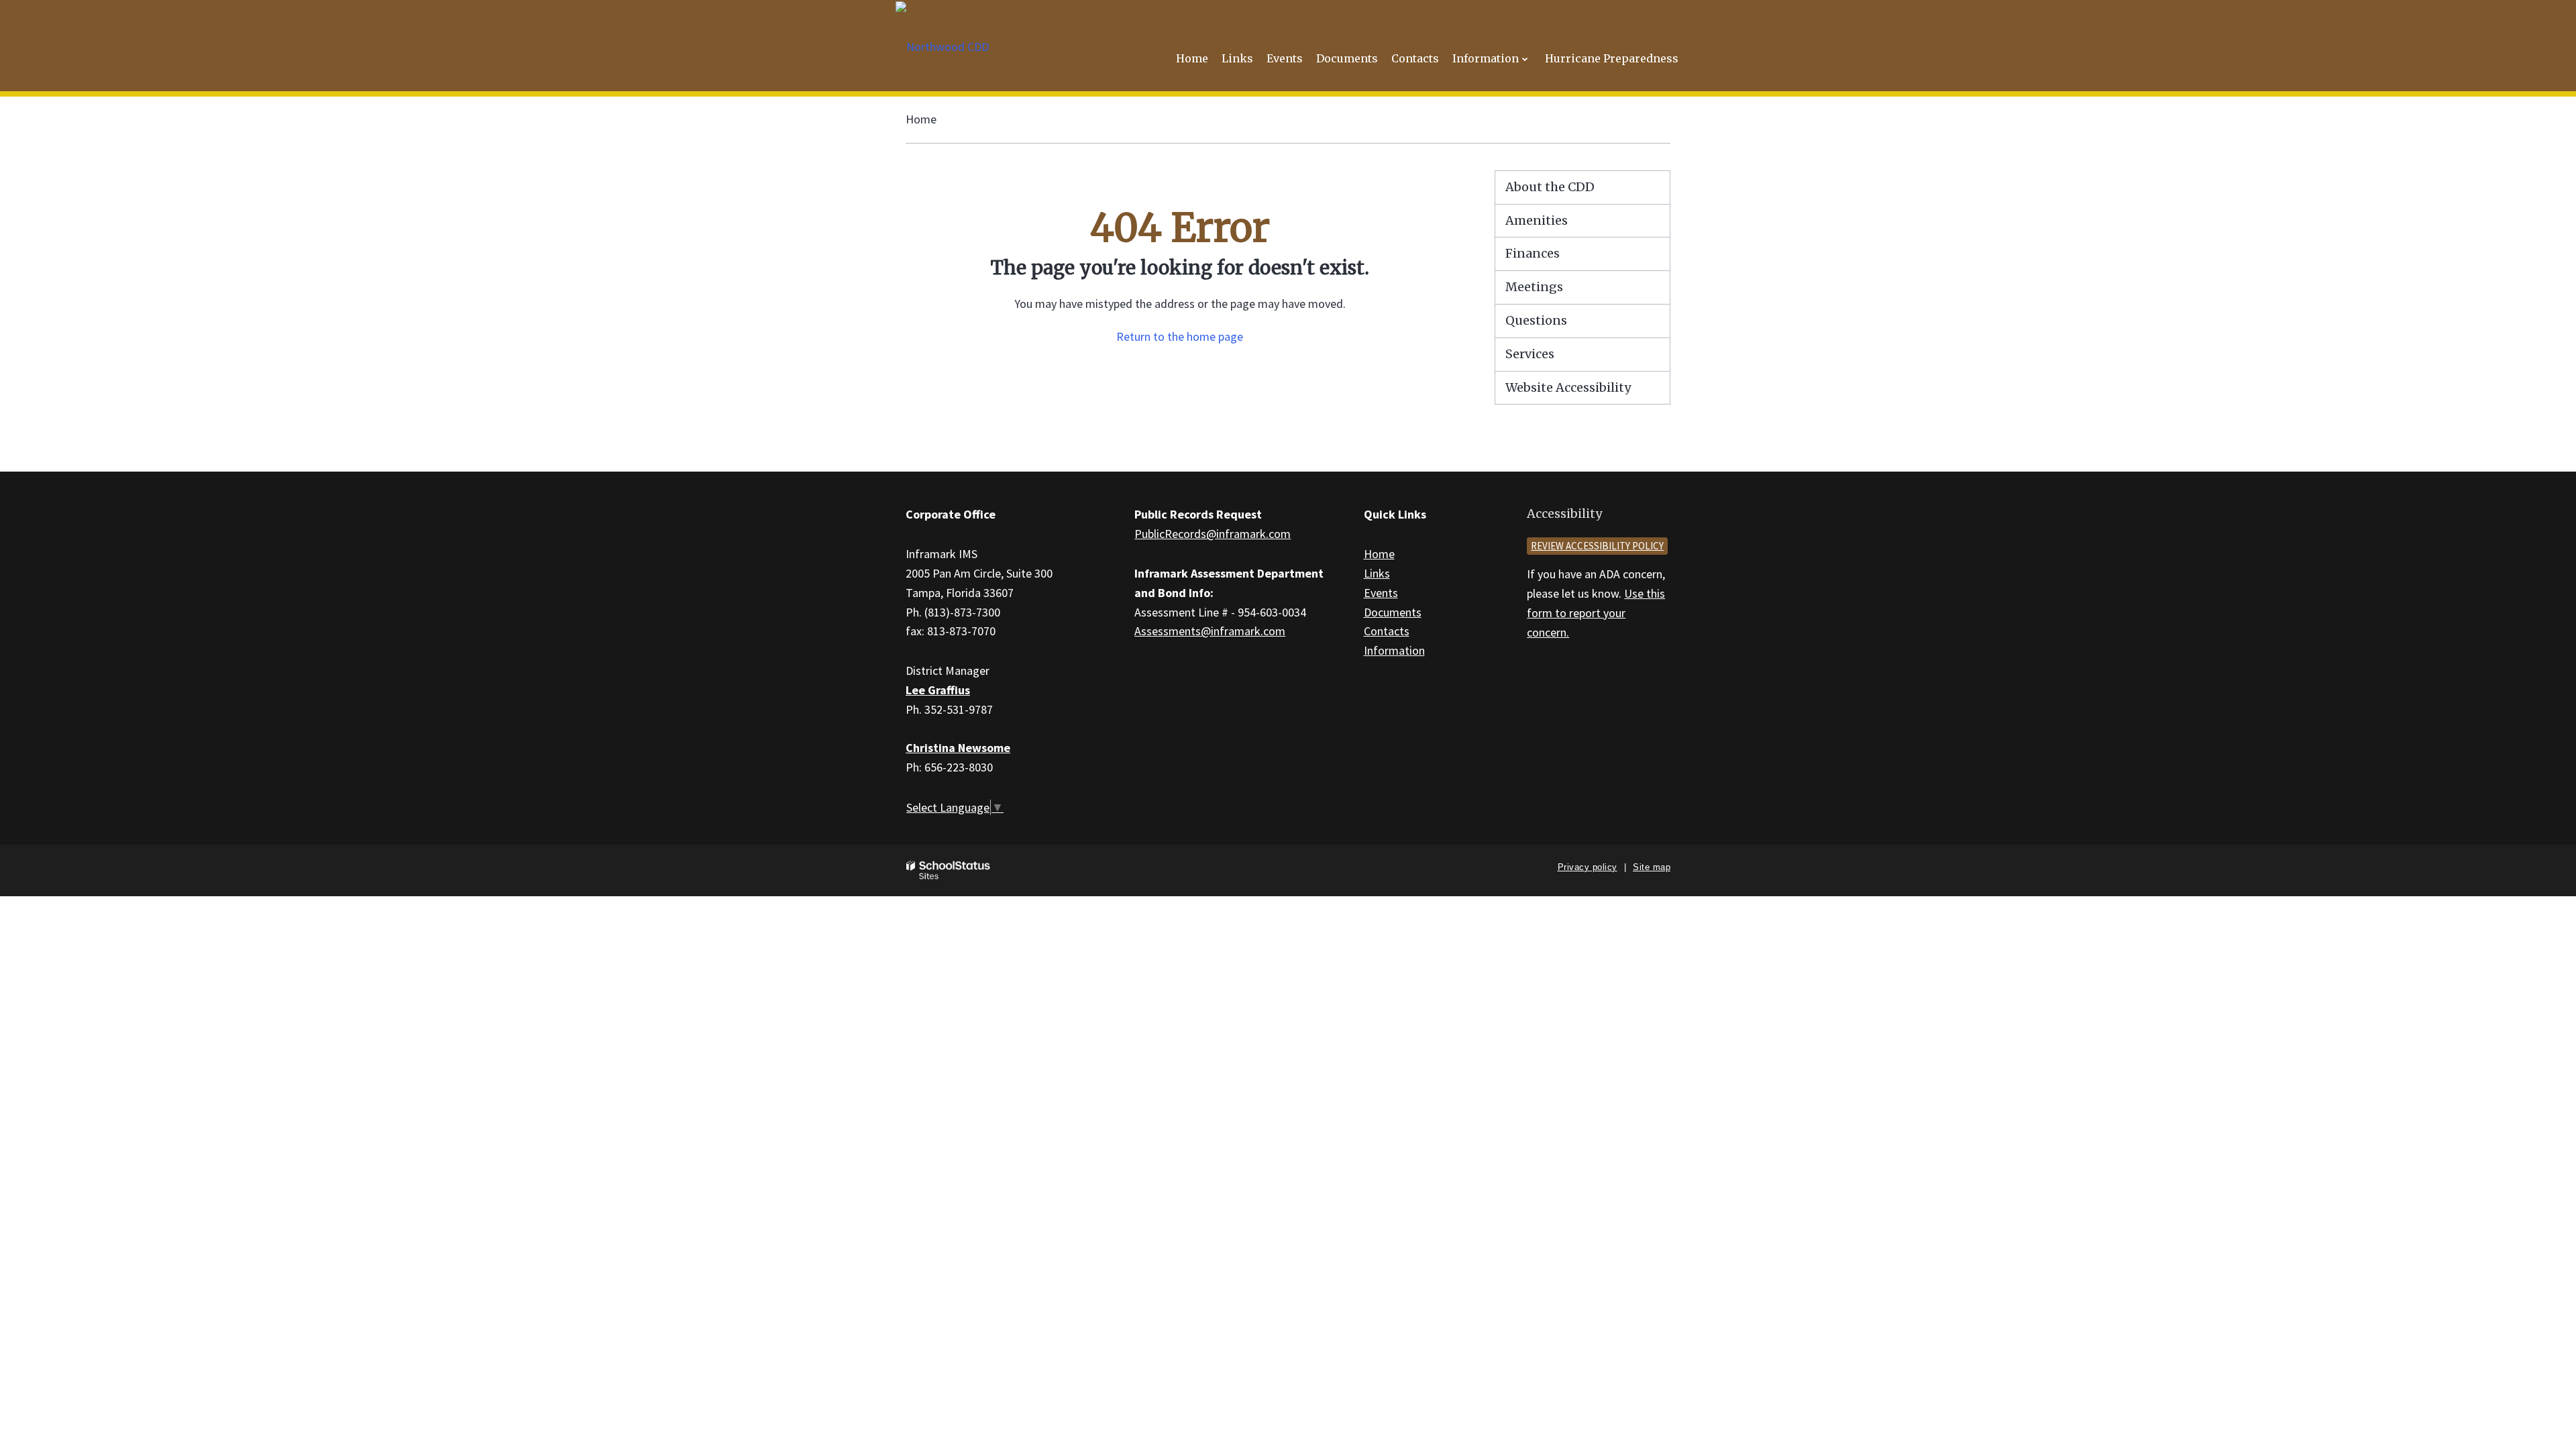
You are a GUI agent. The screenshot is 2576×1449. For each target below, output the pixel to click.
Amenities (1537, 220)
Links (1377, 573)
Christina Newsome (958, 748)
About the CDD (1550, 187)
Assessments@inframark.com (1210, 631)
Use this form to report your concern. (1596, 613)
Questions (1536, 320)
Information (1394, 650)
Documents (1393, 612)
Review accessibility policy (1597, 546)
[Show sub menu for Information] (1525, 59)
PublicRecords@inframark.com (1213, 534)
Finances (1533, 253)
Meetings (1534, 287)
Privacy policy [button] (1588, 867)
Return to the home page (1180, 336)
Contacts (1387, 631)
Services (1530, 354)
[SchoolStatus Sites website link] (949, 870)
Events (1381, 593)
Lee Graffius (938, 690)
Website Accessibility (1568, 387)
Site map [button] (1652, 867)
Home (921, 119)
